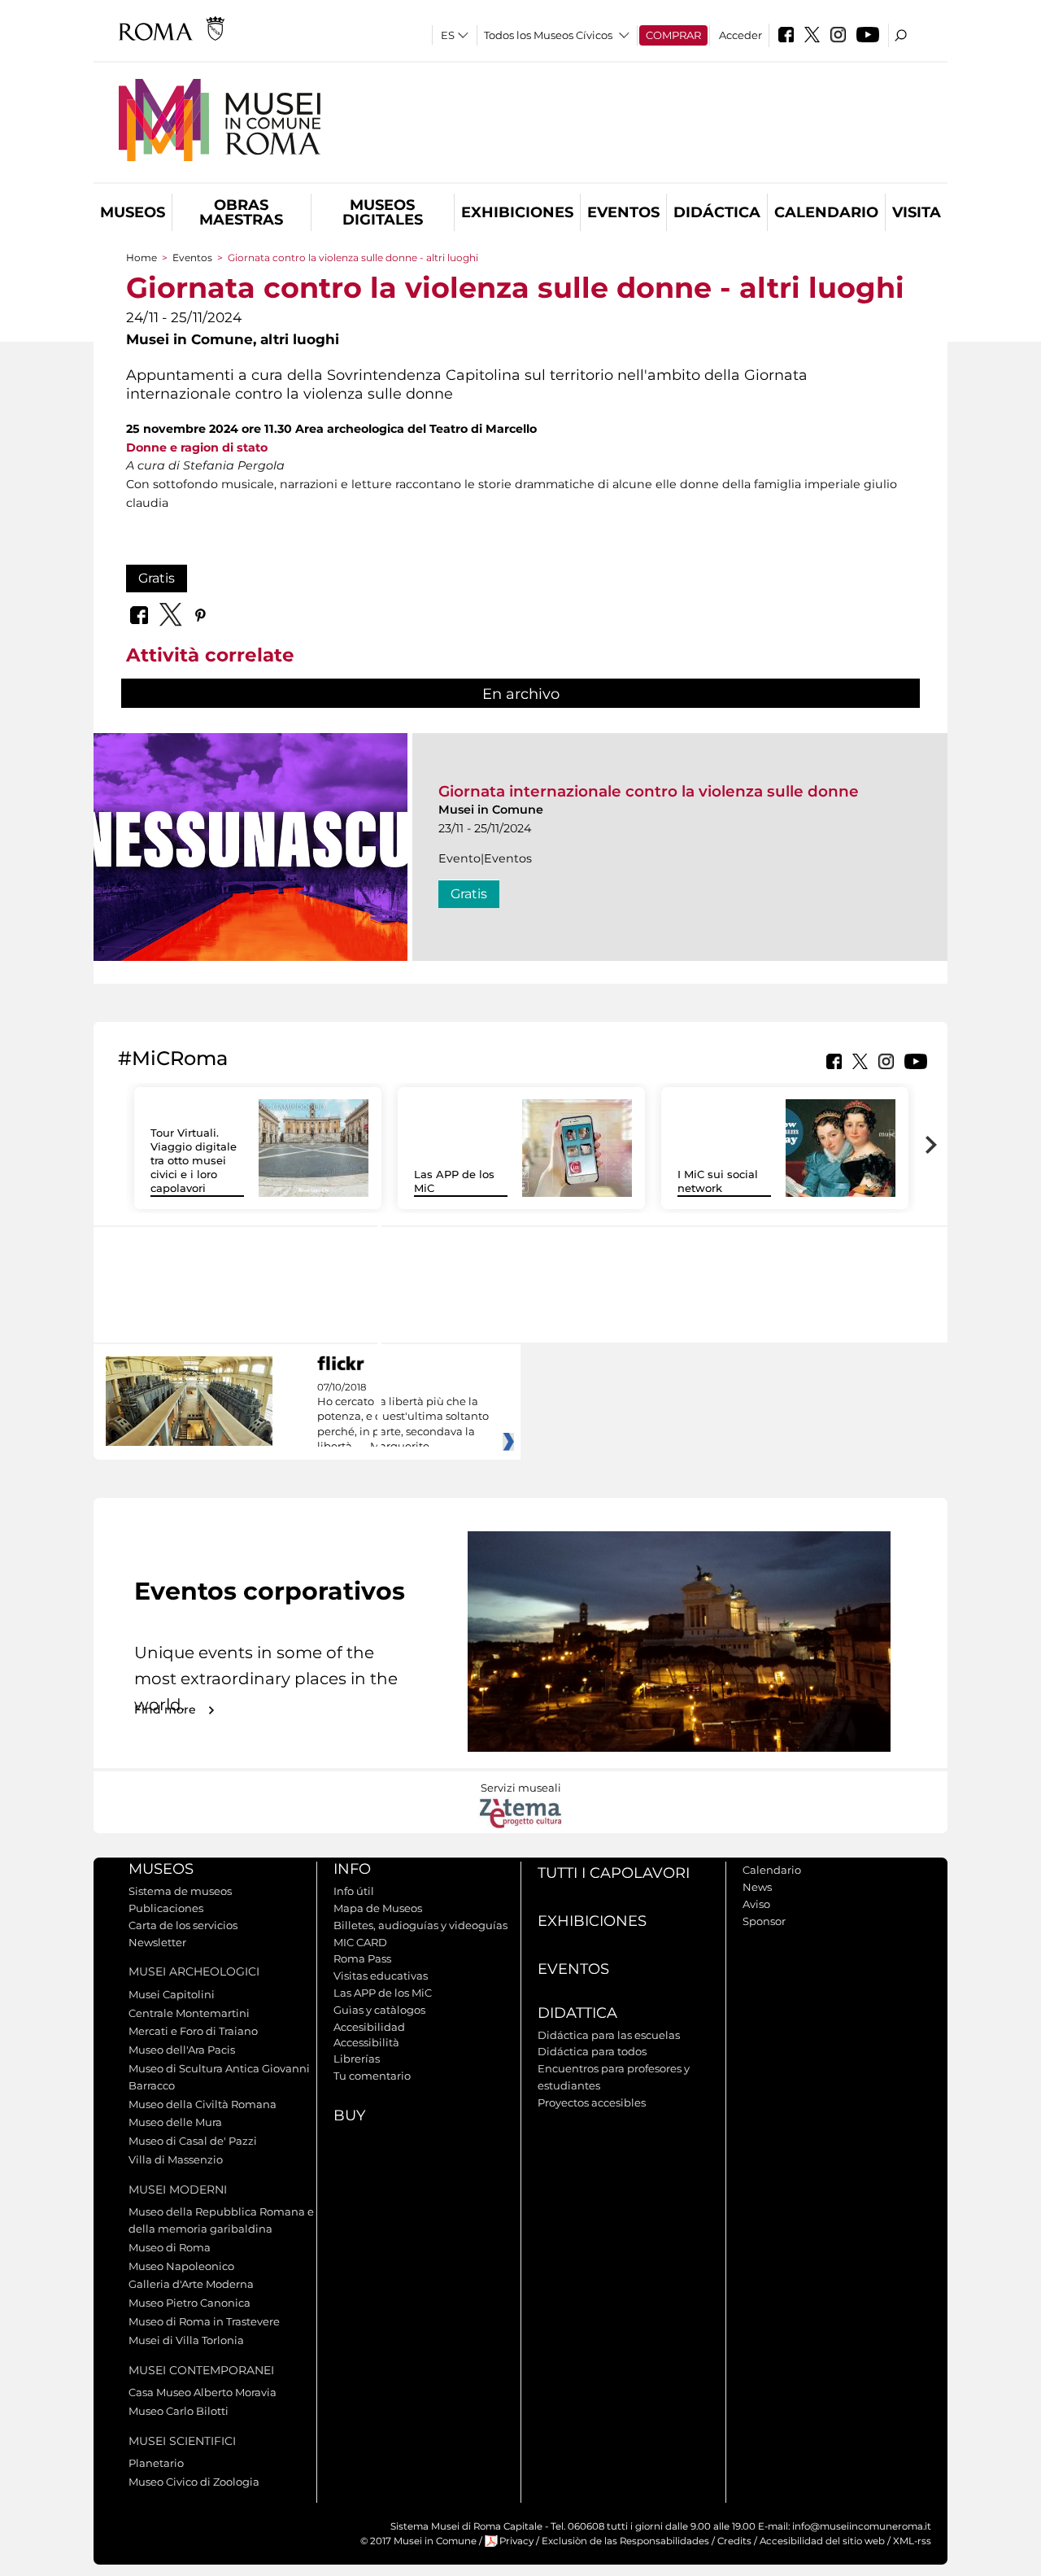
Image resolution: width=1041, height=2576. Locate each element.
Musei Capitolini (172, 1994)
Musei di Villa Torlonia (186, 2340)
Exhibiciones (517, 212)
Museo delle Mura (175, 2122)
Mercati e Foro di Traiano (193, 2031)
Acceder (740, 35)
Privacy (516, 2541)
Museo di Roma (170, 2247)
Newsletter (157, 1942)
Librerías (357, 2059)
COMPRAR (673, 35)
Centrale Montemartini (189, 2013)
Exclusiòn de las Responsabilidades (625, 2541)
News (757, 1887)
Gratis (157, 578)
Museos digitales (383, 212)
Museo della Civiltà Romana (203, 2104)
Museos (133, 212)
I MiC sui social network (718, 1181)
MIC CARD (360, 1942)
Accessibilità (366, 2042)
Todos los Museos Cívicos (548, 35)
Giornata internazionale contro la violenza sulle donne (649, 791)
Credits (734, 2541)
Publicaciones (166, 1908)
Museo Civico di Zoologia (194, 2482)
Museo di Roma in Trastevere (204, 2321)
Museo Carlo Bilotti (179, 2411)
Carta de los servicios (183, 1925)
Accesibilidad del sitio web (822, 2541)
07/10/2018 (403, 1417)
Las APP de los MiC (383, 1993)
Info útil (354, 1891)
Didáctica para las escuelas (609, 2035)
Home (142, 258)
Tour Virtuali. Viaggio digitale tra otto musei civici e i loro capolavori (194, 1160)
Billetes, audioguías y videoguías (420, 1925)
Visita (917, 212)
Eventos (623, 212)
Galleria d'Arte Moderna (191, 2284)
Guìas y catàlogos (379, 2010)
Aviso (756, 1904)
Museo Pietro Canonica (189, 2303)
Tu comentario (372, 2076)
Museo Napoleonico (181, 2266)
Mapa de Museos (378, 1908)
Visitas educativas (381, 1976)
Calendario (826, 212)
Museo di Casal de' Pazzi (193, 2141)
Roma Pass (362, 1958)
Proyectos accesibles (592, 2102)
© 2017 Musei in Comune (418, 2541)
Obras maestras (241, 212)
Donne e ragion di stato (197, 448)
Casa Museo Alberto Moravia (203, 2392)
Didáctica (717, 212)
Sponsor (764, 1921)
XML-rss (912, 2541)
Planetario (156, 2463)
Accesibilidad (369, 2027)
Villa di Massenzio (176, 2159)
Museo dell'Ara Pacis (182, 2050)
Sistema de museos (180, 1891)
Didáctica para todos (592, 2051)
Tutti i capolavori (614, 1873)
